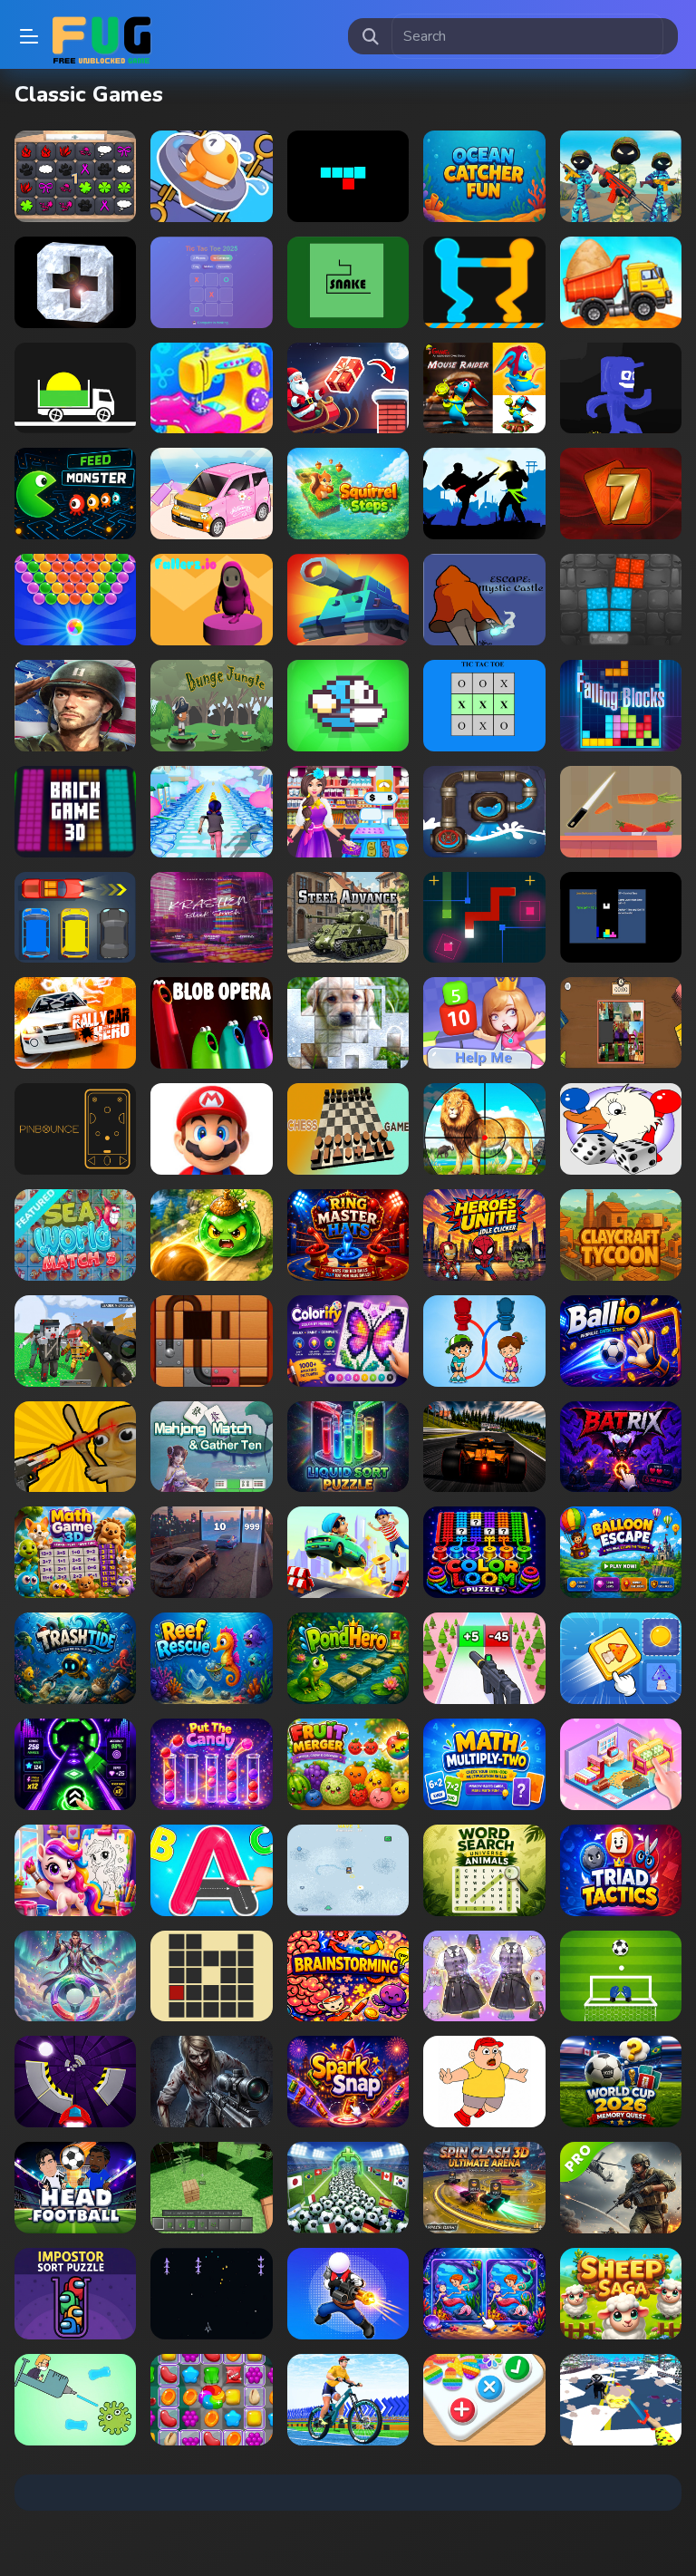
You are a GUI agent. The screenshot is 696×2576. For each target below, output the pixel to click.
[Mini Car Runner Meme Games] (348, 1552)
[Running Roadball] (75, 1764)
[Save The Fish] (211, 176)
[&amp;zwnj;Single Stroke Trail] (211, 1976)
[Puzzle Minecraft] (621, 1023)
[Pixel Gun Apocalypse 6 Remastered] (75, 1341)
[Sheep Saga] (621, 2294)
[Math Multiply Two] (484, 1764)
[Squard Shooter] (348, 2294)
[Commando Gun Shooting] (621, 2188)
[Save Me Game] (484, 2082)
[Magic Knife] (621, 2400)
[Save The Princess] (484, 1023)
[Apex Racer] (484, 1447)
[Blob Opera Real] (211, 1023)
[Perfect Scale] (621, 812)
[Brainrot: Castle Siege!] (75, 1447)
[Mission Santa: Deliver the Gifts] (348, 388)
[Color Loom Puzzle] (484, 1552)
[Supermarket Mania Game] (348, 812)
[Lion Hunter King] (484, 1129)
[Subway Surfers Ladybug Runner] (211, 812)
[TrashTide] (75, 1658)
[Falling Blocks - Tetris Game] (621, 706)
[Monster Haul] (348, 1870)
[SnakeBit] (348, 176)
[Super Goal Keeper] (621, 1976)
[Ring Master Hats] (348, 1235)
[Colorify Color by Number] (348, 1341)
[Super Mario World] (211, 1129)
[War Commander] (75, 706)
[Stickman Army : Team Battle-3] (621, 176)
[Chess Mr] (348, 1129)
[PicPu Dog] (348, 1023)
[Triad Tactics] (621, 1870)
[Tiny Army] (348, 600)
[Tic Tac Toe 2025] (211, 282)
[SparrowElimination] (211, 1447)
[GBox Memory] (75, 176)
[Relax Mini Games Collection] (211, 494)
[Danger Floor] (621, 388)
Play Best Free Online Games (101, 36)
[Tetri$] (621, 918)
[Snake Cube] (484, 918)
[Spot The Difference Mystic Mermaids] (484, 2294)
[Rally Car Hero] (75, 1023)
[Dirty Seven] (621, 494)
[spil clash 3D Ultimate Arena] (484, 2188)
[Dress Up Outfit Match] (484, 1976)
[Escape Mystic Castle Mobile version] (484, 600)
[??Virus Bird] (348, 706)
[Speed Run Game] (75, 2082)
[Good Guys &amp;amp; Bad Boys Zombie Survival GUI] (211, 2082)
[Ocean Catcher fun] (484, 176)
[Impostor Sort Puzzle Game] (75, 2294)
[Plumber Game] (484, 812)
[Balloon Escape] (621, 1552)
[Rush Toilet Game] (484, 1341)
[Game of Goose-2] (621, 1129)
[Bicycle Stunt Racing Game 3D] (348, 2400)
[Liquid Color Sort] (348, 1447)
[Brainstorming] (348, 1976)
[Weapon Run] (484, 1658)
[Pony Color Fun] (75, 1870)
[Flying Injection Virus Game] (75, 2400)
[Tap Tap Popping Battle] (75, 282)
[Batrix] (621, 1447)
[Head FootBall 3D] (75, 2188)
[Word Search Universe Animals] (484, 1870)
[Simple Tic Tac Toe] (484, 706)
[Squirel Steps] (348, 494)
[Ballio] (621, 1341)
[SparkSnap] (348, 2082)
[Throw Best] (75, 1976)
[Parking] (75, 918)
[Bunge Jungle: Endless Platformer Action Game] (211, 706)
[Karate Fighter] (484, 494)
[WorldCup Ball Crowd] (348, 2188)
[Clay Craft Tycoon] (621, 1235)
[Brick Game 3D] (75, 812)
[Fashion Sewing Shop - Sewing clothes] (211, 388)
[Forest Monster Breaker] (211, 1235)
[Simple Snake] (348, 282)
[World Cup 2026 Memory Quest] (621, 2082)
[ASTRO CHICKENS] (211, 2294)
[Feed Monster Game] (75, 494)
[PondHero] (348, 1658)
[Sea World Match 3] (75, 1235)
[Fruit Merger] (348, 1764)
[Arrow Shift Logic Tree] (621, 1658)
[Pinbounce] (75, 1129)
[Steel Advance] (348, 918)
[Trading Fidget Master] (484, 2400)
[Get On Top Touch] (484, 282)
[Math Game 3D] (75, 1552)
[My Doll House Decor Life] (621, 1764)
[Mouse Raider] (484, 388)
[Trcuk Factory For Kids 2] (621, 282)
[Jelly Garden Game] (211, 2400)
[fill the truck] (75, 388)
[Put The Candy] (211, 1764)
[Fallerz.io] (211, 600)
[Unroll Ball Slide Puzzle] (211, 1341)
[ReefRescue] (211, 1658)
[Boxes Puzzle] (621, 600)
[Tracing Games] (211, 1870)
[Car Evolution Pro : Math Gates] (211, 1552)
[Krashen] (211, 918)
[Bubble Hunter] (75, 600)
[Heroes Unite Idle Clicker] (484, 1235)
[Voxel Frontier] (211, 2188)
